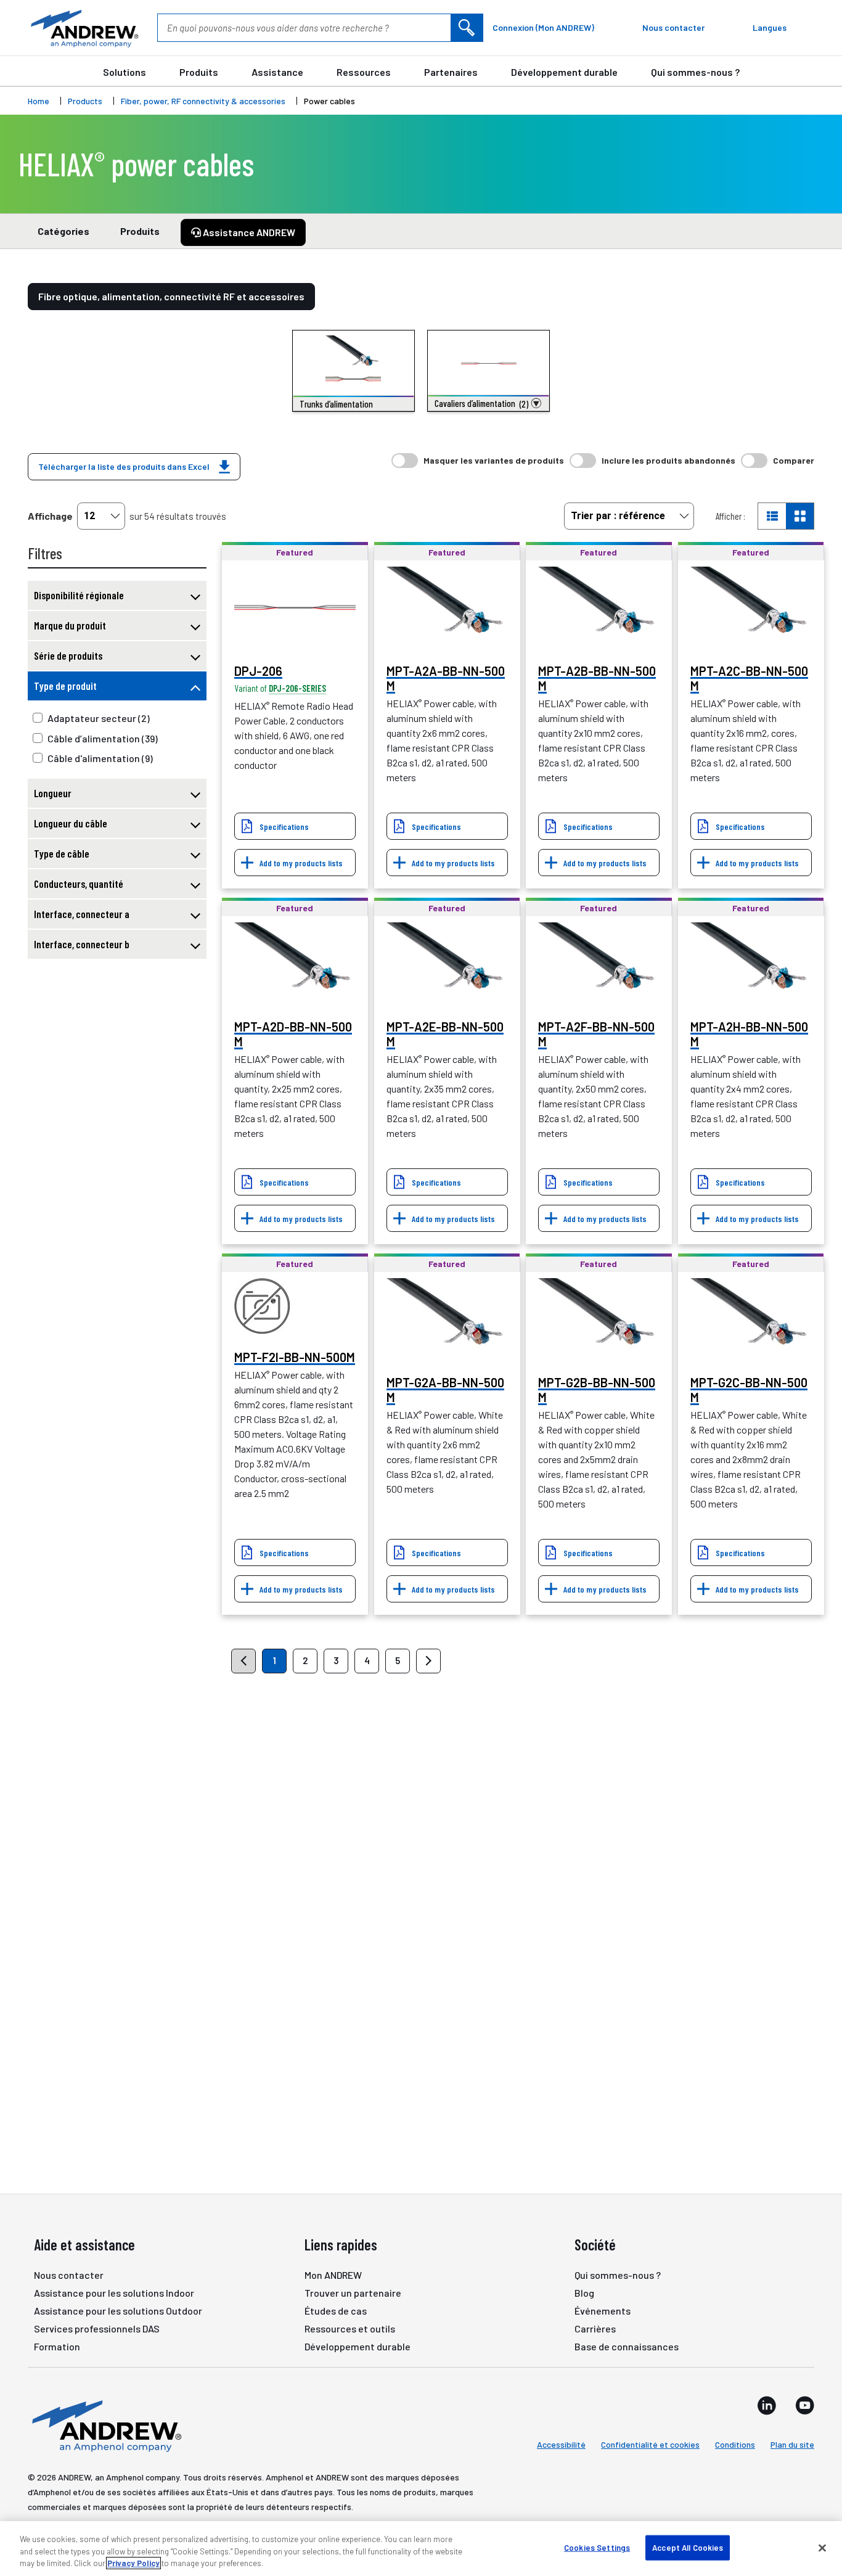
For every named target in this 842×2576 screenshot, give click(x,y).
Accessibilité (561, 2444)
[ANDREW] (83, 28)
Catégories (63, 231)
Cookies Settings (597, 2547)
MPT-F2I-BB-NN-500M (295, 1357)
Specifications (284, 827)
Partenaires (451, 72)
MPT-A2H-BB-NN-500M (749, 1034)
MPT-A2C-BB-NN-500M (749, 678)
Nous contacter (69, 2275)
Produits (199, 72)
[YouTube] (805, 2405)
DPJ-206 (258, 671)
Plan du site (792, 2444)
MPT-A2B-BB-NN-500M (597, 678)
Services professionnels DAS (97, 2328)
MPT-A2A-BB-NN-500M (446, 678)
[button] (488, 403)
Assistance (277, 72)
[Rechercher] (467, 28)
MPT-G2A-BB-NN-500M (445, 1390)
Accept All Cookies (688, 2547)
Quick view (295, 607)
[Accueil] (105, 2425)
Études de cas (336, 2311)
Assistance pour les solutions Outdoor (118, 2311)
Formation (57, 2346)
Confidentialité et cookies (650, 2444)
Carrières (595, 2328)
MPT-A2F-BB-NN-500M (596, 1034)
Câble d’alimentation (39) (103, 738)
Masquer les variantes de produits (494, 460)
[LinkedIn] (767, 2405)
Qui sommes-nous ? (695, 72)
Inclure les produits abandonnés (668, 460)
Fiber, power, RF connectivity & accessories (203, 101)
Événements (603, 2311)
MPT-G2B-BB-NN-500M (597, 1390)
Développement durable (564, 72)
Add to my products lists (301, 863)
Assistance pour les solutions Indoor (114, 2293)
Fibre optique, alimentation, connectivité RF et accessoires (171, 296)
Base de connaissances (627, 2346)
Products (85, 101)
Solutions (125, 72)
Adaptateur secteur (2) (99, 718)
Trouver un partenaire (353, 2293)
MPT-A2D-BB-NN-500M (293, 1034)
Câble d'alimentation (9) (100, 758)
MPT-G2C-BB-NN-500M (749, 1390)
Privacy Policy (133, 2563)
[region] (421, 2549)
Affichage (50, 516)
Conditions (735, 2444)
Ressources (364, 72)
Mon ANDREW (333, 2275)
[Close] (822, 2548)
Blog (584, 2293)
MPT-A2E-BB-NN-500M (445, 1034)
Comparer (794, 460)
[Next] (428, 1661)
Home (39, 101)
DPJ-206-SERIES (297, 688)
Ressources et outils (350, 2328)
